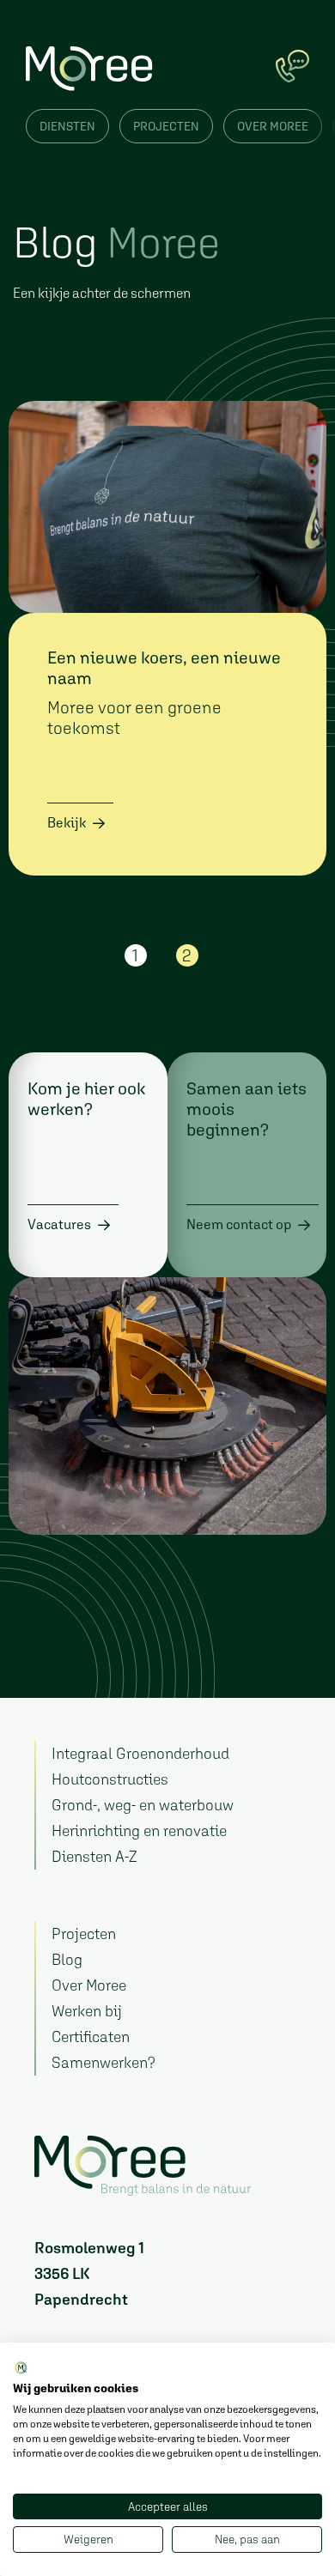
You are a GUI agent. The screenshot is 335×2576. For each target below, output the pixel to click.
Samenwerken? (104, 2062)
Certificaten (91, 2037)
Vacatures (59, 1224)
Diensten (67, 126)
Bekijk (67, 822)
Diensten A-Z (94, 1856)
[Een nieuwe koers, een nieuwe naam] (167, 507)
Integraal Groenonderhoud (140, 1753)
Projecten (166, 126)
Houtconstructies (110, 1779)
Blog (67, 1959)
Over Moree (273, 126)
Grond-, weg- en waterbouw (143, 1805)
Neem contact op (239, 1224)
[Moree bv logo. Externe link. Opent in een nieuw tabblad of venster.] (21, 2369)
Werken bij (87, 2011)
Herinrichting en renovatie (139, 1830)
